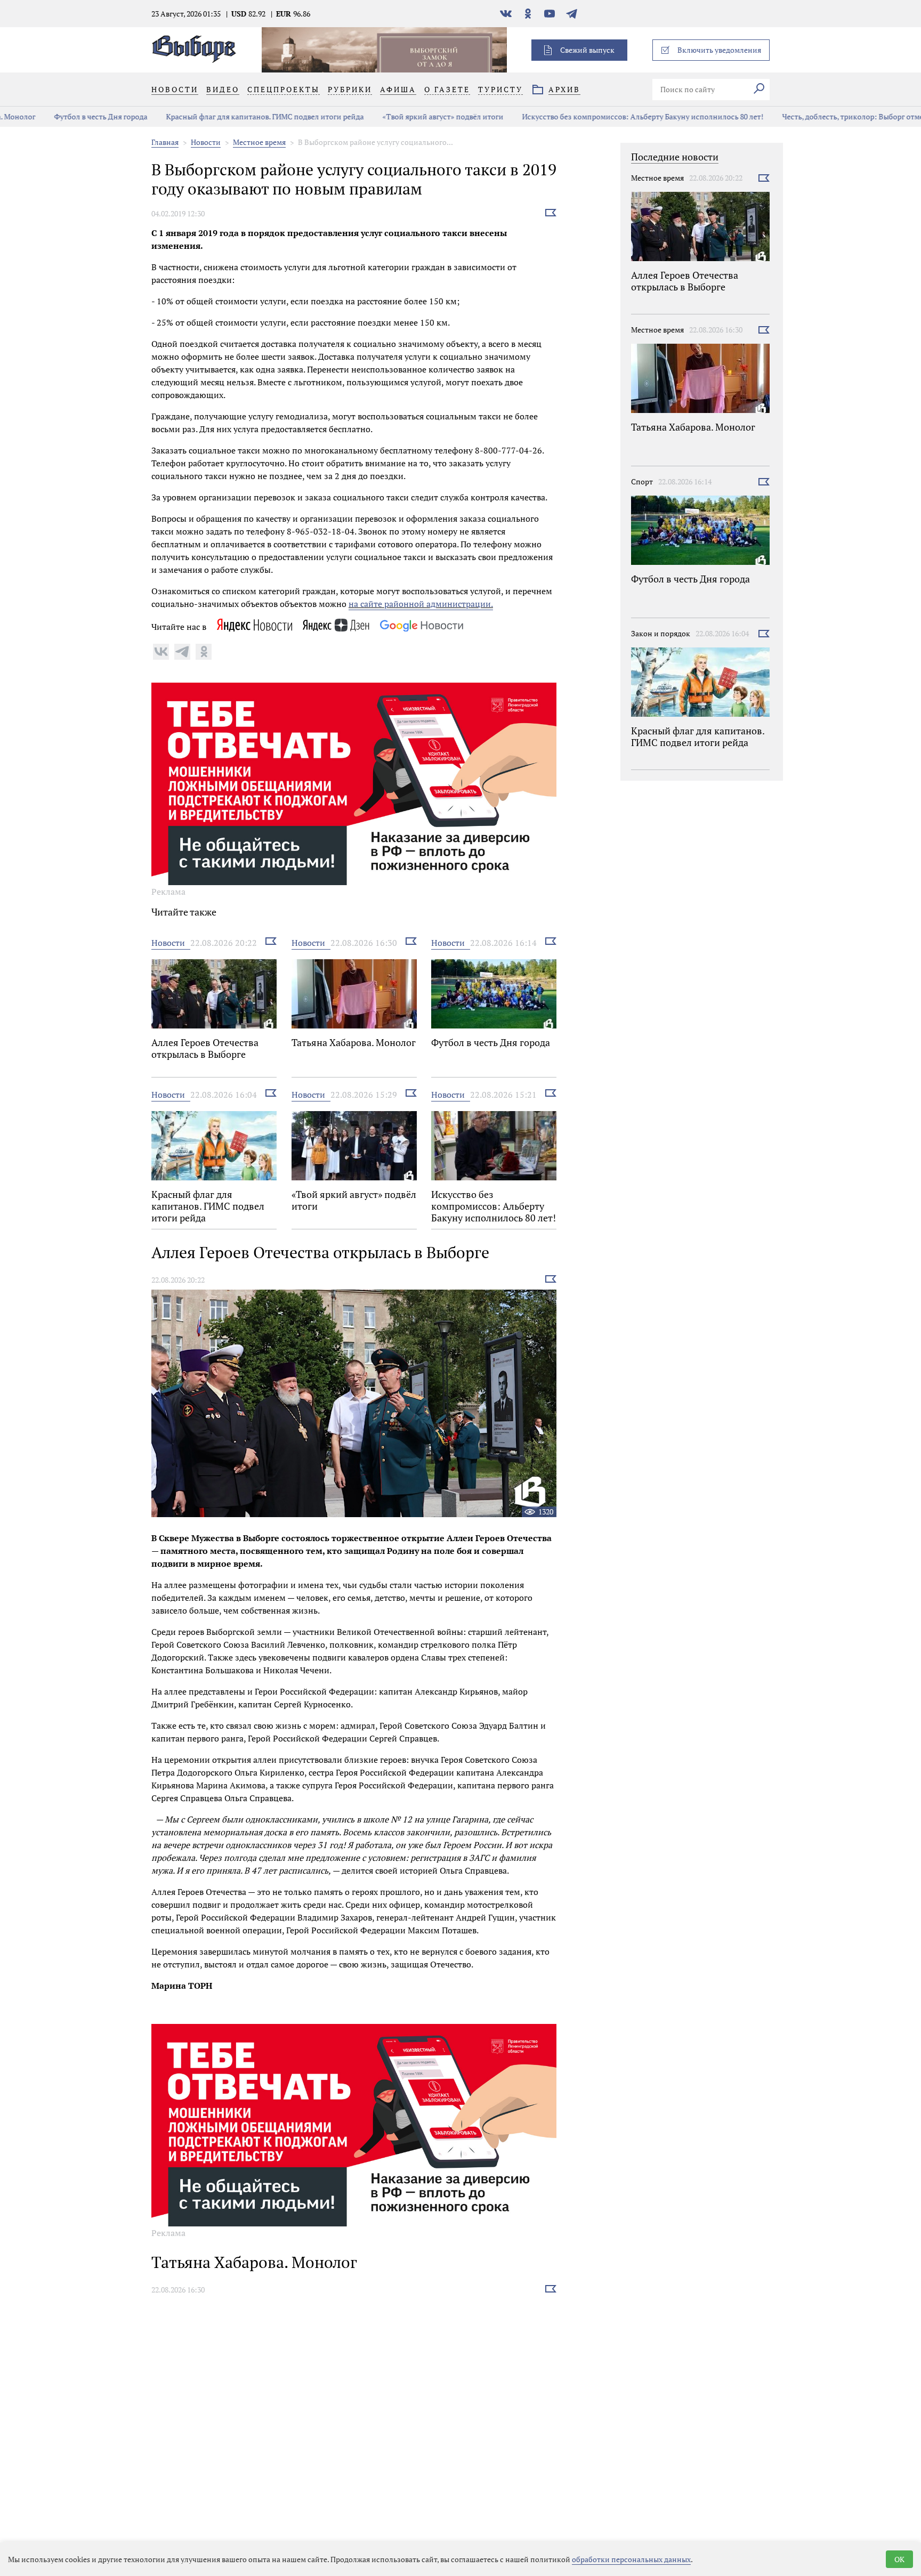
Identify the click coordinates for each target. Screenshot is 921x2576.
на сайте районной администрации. (421, 604)
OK (899, 2559)
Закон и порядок (661, 633)
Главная (165, 142)
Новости (206, 142)
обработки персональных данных (631, 2559)
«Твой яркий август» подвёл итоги (408, 116)
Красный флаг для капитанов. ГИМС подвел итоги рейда (230, 116)
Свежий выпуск (587, 50)
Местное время (259, 142)
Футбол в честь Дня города (66, 116)
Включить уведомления (719, 50)
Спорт (642, 481)
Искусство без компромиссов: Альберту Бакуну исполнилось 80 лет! (608, 116)
